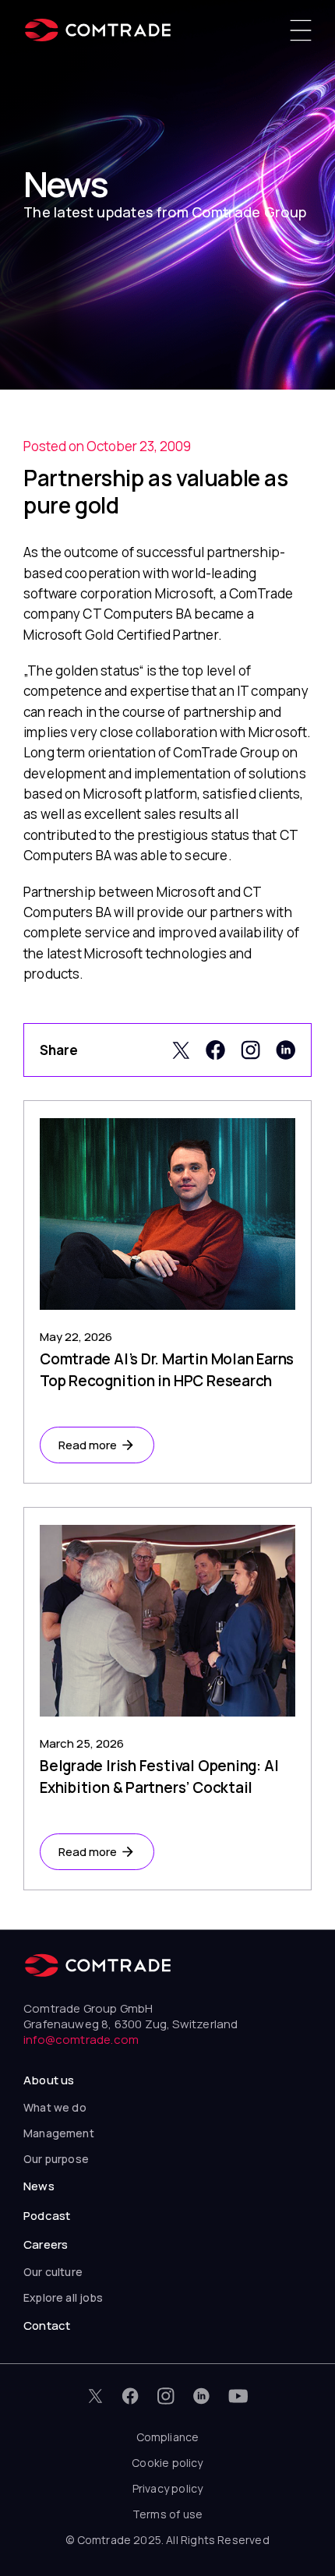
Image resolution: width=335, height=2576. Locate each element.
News (39, 2186)
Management (59, 2133)
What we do (55, 2107)
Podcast (47, 2216)
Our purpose (56, 2159)
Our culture (53, 2272)
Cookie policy (167, 2463)
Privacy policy (168, 2488)
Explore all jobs (63, 2297)
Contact (47, 2325)
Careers (46, 2244)
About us (49, 2080)
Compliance (168, 2437)
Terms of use (167, 2514)
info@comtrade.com (81, 2040)
